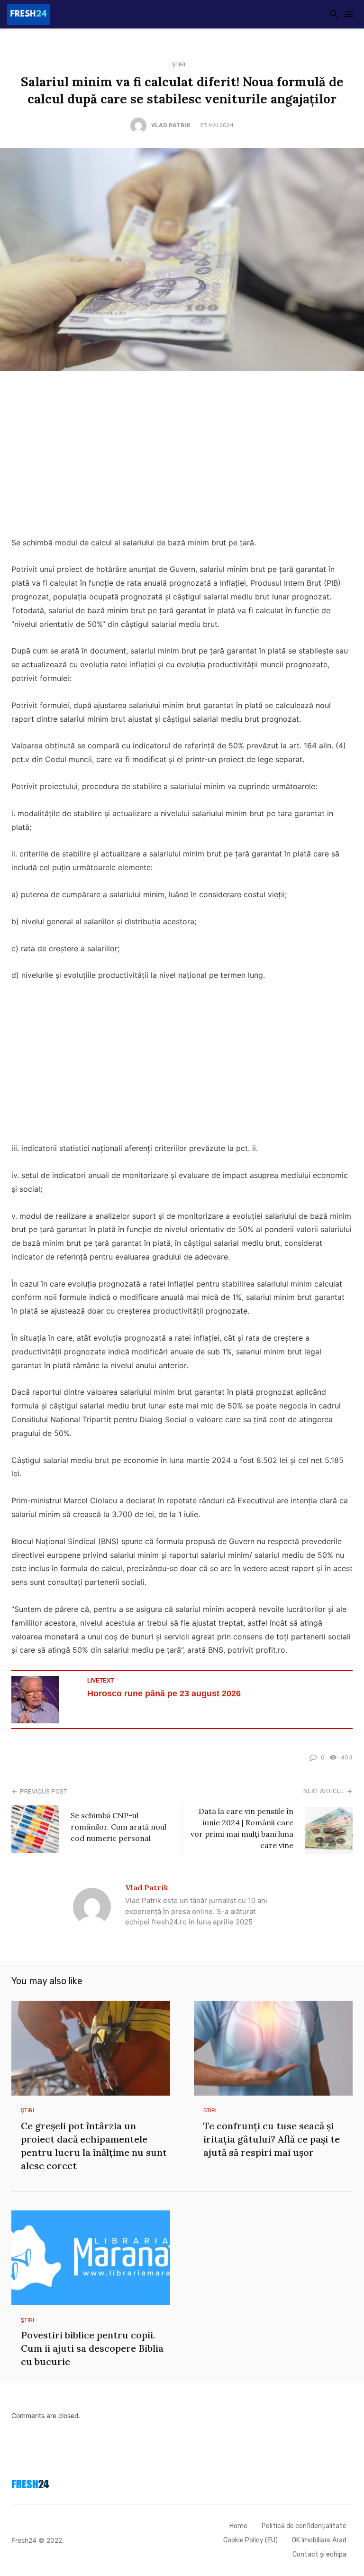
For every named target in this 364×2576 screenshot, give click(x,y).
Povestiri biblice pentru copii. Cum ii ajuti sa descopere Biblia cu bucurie (92, 2348)
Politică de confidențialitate (304, 2526)
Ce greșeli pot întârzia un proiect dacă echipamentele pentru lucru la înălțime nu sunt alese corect (94, 2146)
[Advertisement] (182, 456)
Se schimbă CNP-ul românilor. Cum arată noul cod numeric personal (118, 1827)
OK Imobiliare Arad (319, 2540)
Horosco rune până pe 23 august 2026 (164, 1693)
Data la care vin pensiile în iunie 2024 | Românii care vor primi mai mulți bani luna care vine (242, 1828)
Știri (179, 64)
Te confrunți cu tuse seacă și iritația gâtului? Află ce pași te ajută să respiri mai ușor (272, 2139)
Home (238, 2526)
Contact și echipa (319, 2554)
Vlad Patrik (171, 125)
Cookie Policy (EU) (250, 2540)
